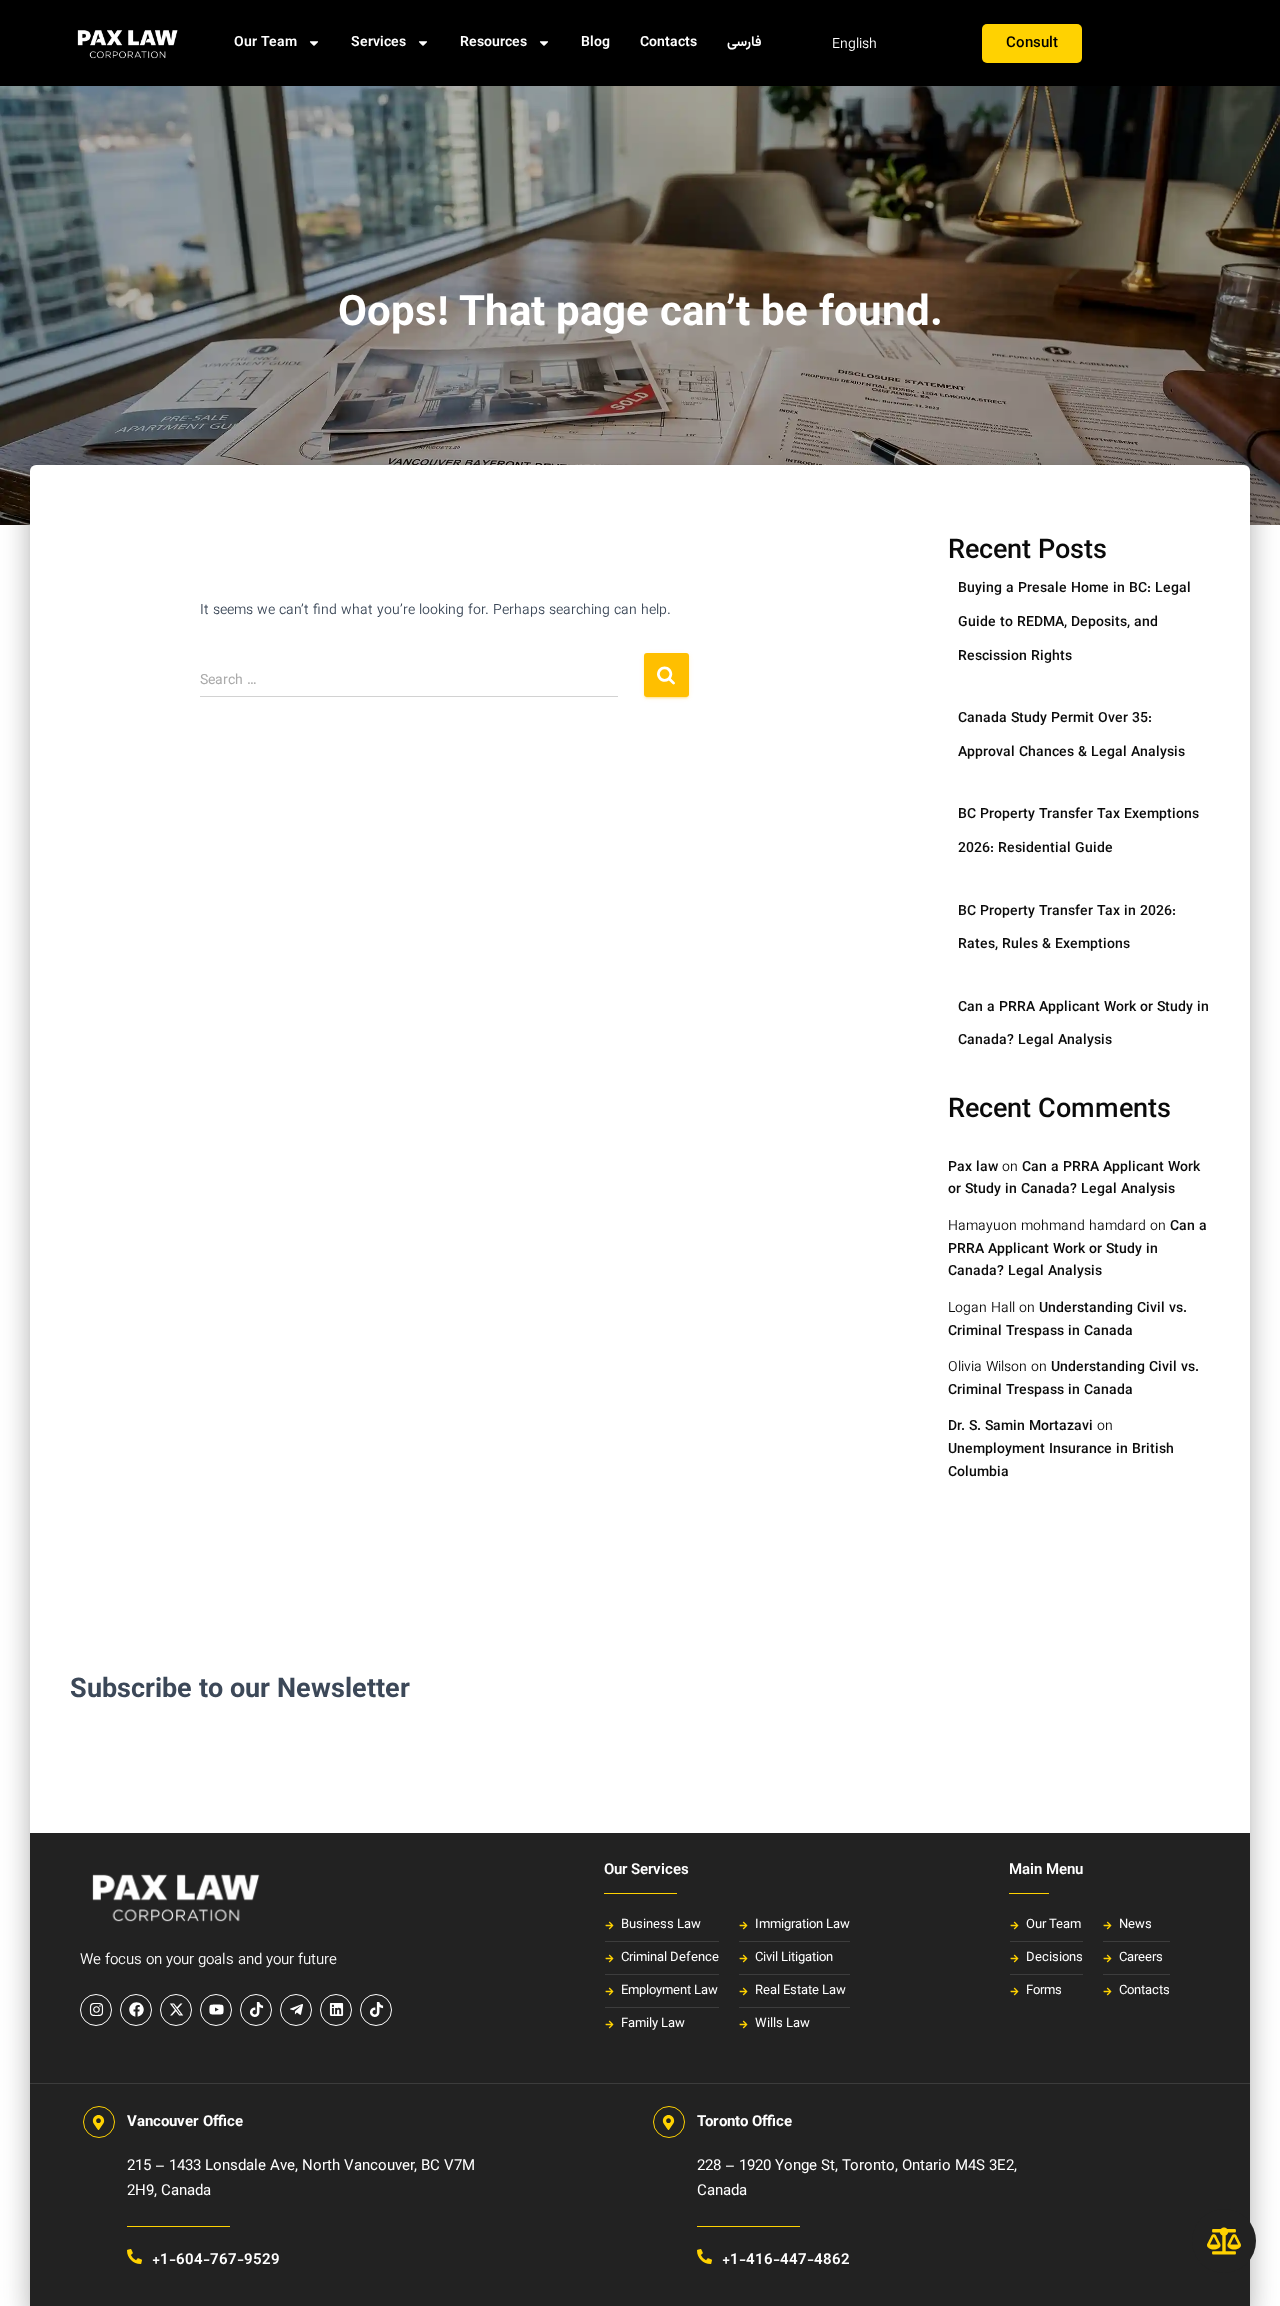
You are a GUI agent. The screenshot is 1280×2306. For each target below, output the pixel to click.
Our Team (265, 43)
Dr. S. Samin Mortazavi (1020, 1427)
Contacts (668, 43)
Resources (493, 43)
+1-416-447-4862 (786, 2260)
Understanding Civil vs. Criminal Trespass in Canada (1067, 1320)
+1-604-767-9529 (216, 2260)
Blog (595, 43)
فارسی (744, 43)
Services (378, 43)
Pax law (973, 1168)
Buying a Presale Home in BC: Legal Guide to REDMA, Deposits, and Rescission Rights (1074, 622)
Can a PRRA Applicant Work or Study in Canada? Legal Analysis (1074, 1179)
